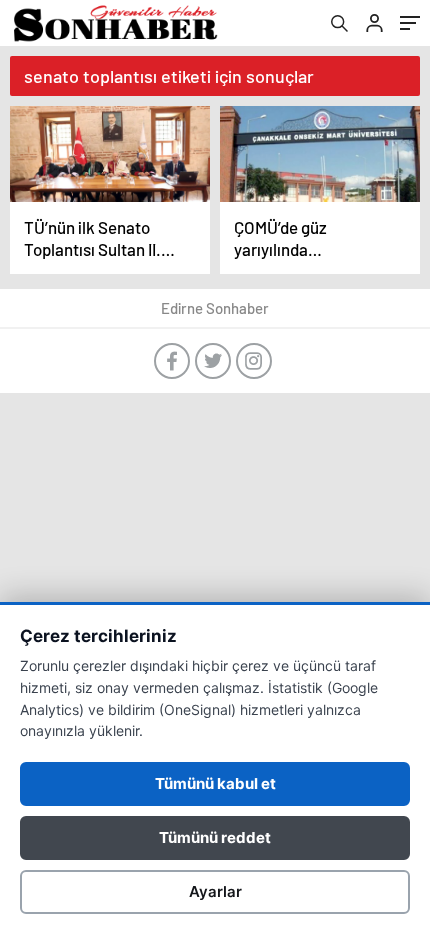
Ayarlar (215, 891)
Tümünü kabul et (215, 783)
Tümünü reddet (215, 837)
